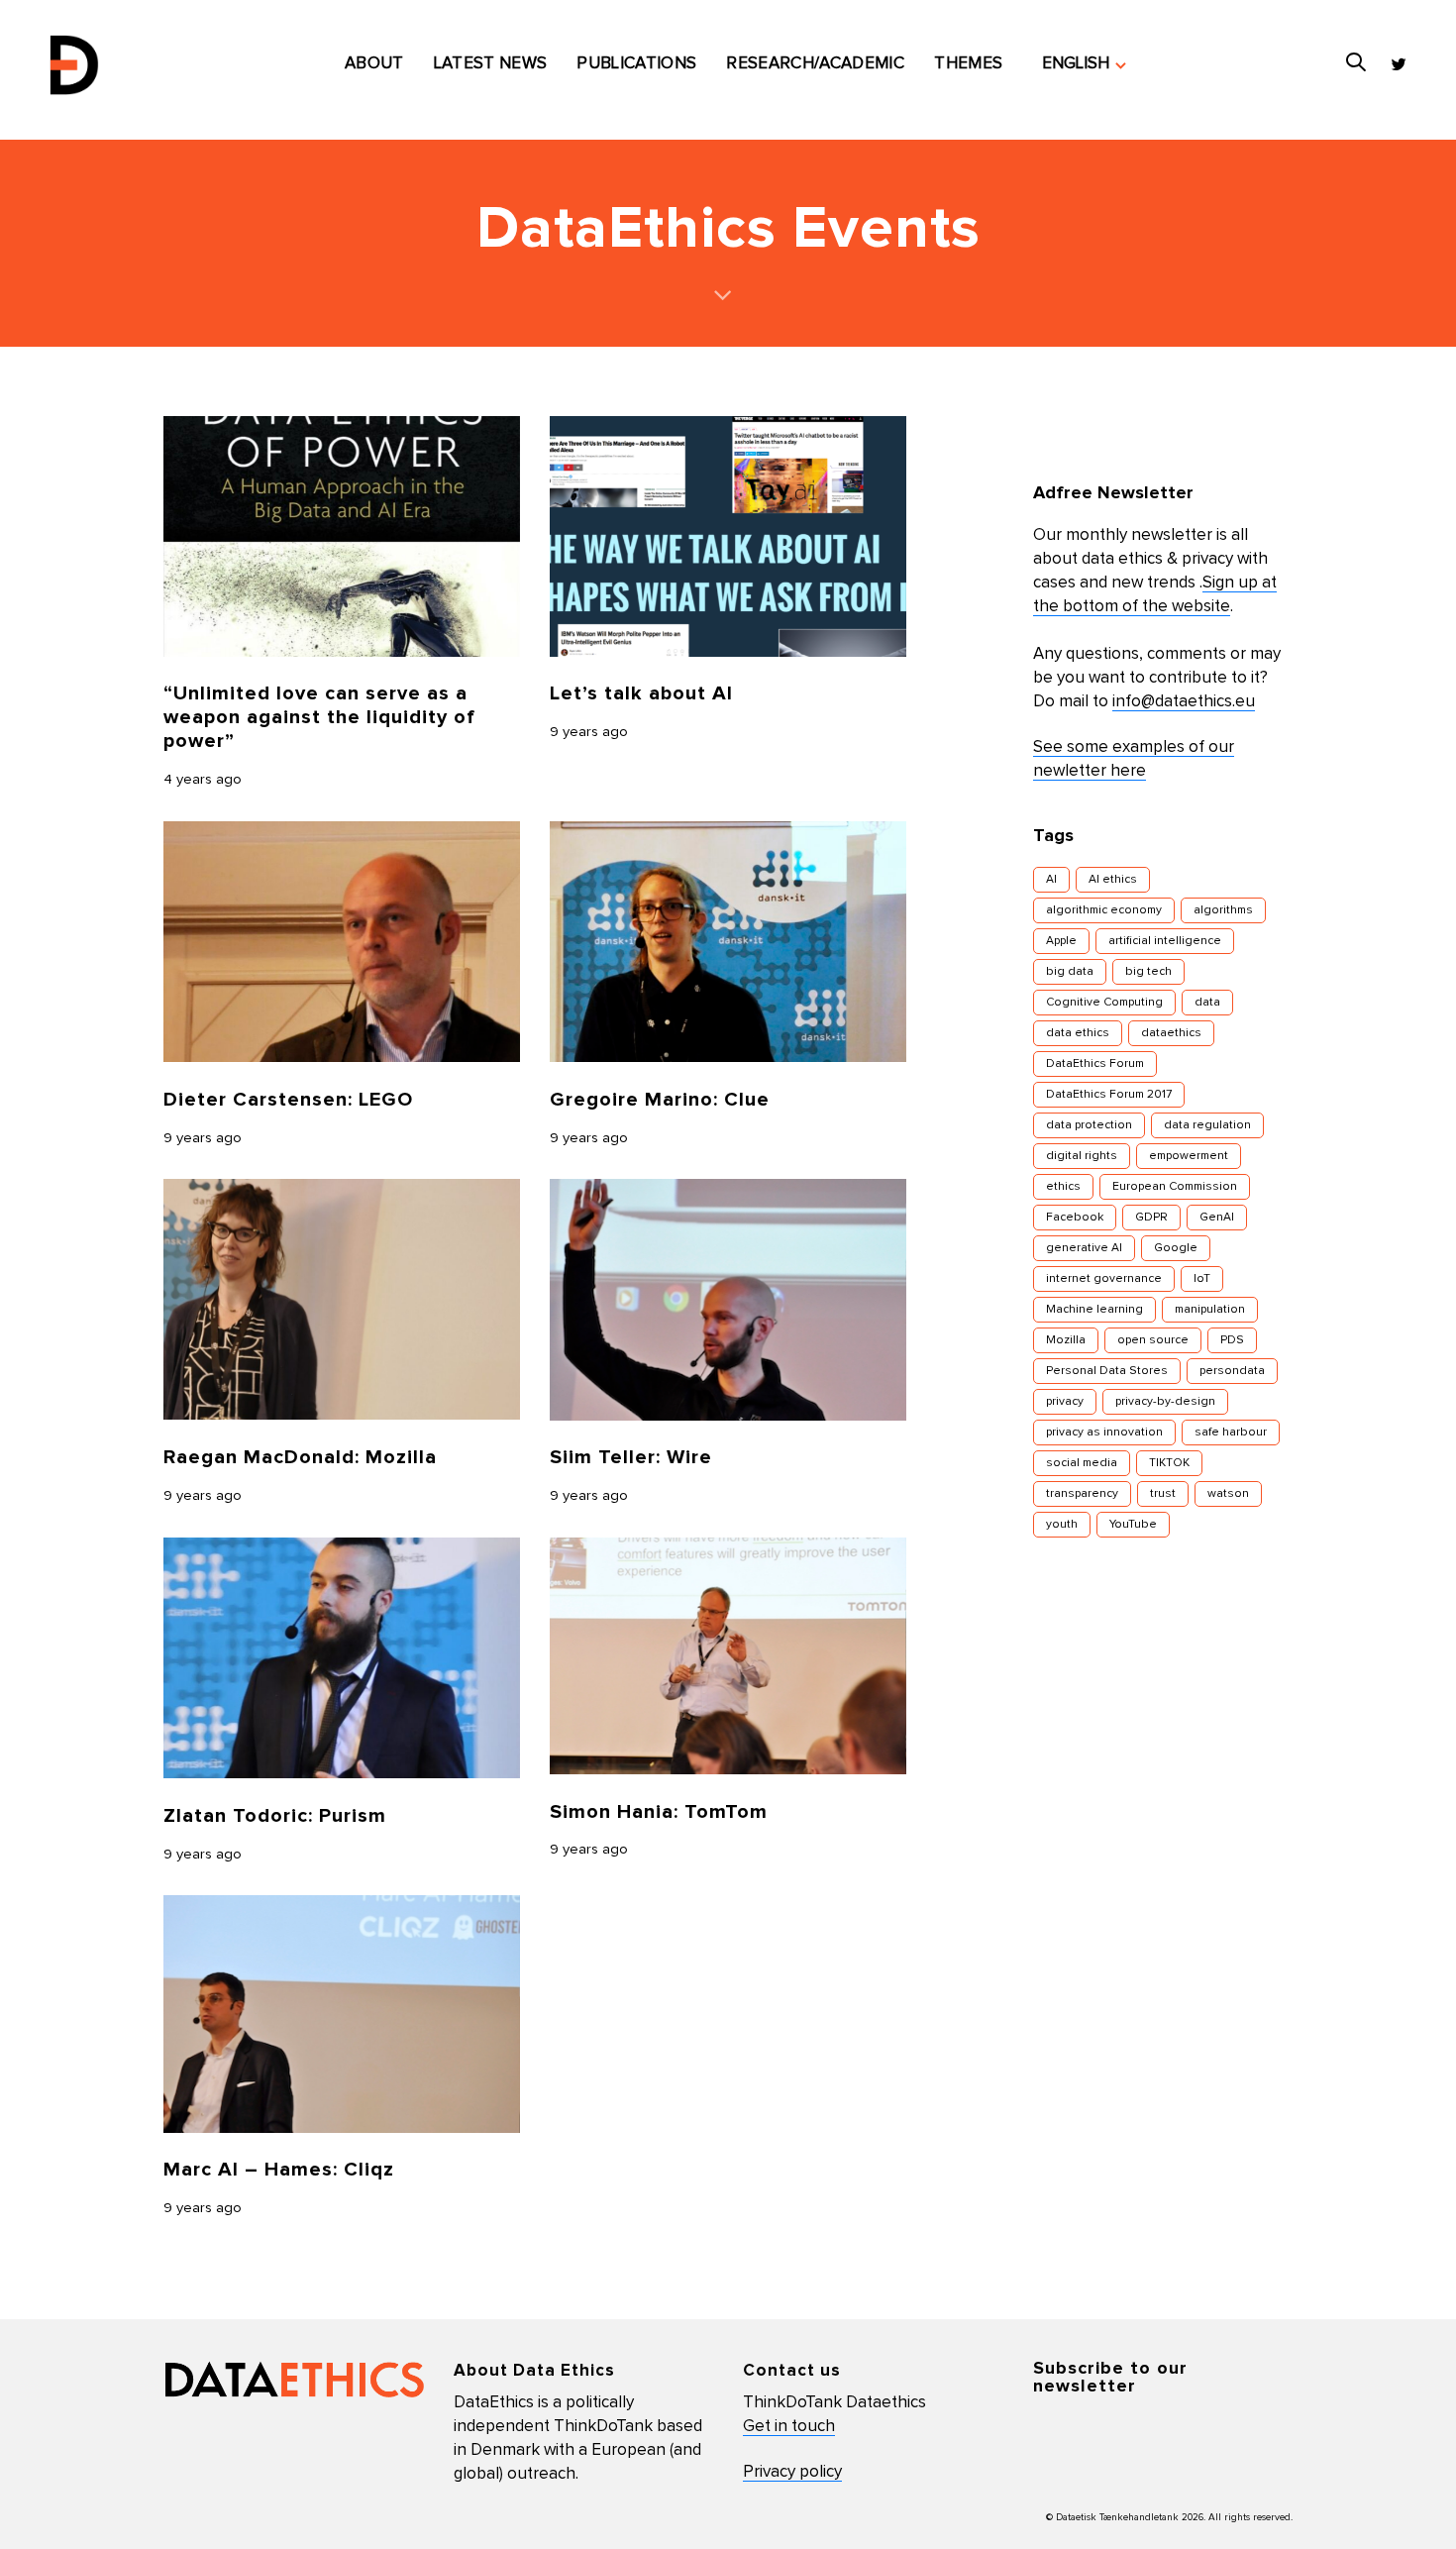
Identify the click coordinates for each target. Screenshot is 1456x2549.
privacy (1065, 1402)
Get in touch (789, 2427)
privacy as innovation (1104, 1433)
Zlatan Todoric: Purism (275, 1816)
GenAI (1217, 1218)
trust (1163, 1494)
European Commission (1175, 1187)
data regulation (1207, 1125)
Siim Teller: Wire (631, 1457)
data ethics (1078, 1033)
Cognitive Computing (1104, 1003)
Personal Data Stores (1107, 1371)
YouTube (1133, 1525)
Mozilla (1066, 1340)
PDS (1232, 1340)
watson (1228, 1494)
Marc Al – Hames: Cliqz (279, 2170)
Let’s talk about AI (641, 693)
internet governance (1104, 1279)
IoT (1202, 1279)
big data (1070, 972)
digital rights (1082, 1156)
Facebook (1075, 1218)
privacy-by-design (1165, 1402)
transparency (1082, 1494)
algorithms (1223, 910)
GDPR (1151, 1218)
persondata (1232, 1371)
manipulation (1210, 1310)
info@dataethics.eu (1184, 702)
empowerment (1189, 1156)
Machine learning (1094, 1310)
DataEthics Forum (1095, 1064)
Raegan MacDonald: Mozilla (300, 1457)
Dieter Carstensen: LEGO (288, 1100)
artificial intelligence (1165, 941)
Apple (1061, 941)
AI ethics (1113, 880)
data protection (1089, 1125)
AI (1051, 880)
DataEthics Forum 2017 (1109, 1095)
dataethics (1171, 1033)
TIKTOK (1169, 1463)
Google (1176, 1248)
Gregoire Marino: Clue (660, 1100)
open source (1153, 1340)
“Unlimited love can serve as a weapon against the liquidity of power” (319, 717)
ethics (1063, 1187)
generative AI (1084, 1248)
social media (1082, 1463)
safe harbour (1231, 1433)
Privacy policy (792, 2472)
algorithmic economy (1104, 910)
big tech (1148, 972)
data (1207, 1003)
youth (1062, 1525)
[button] (1084, 64)
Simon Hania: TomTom (659, 1812)
